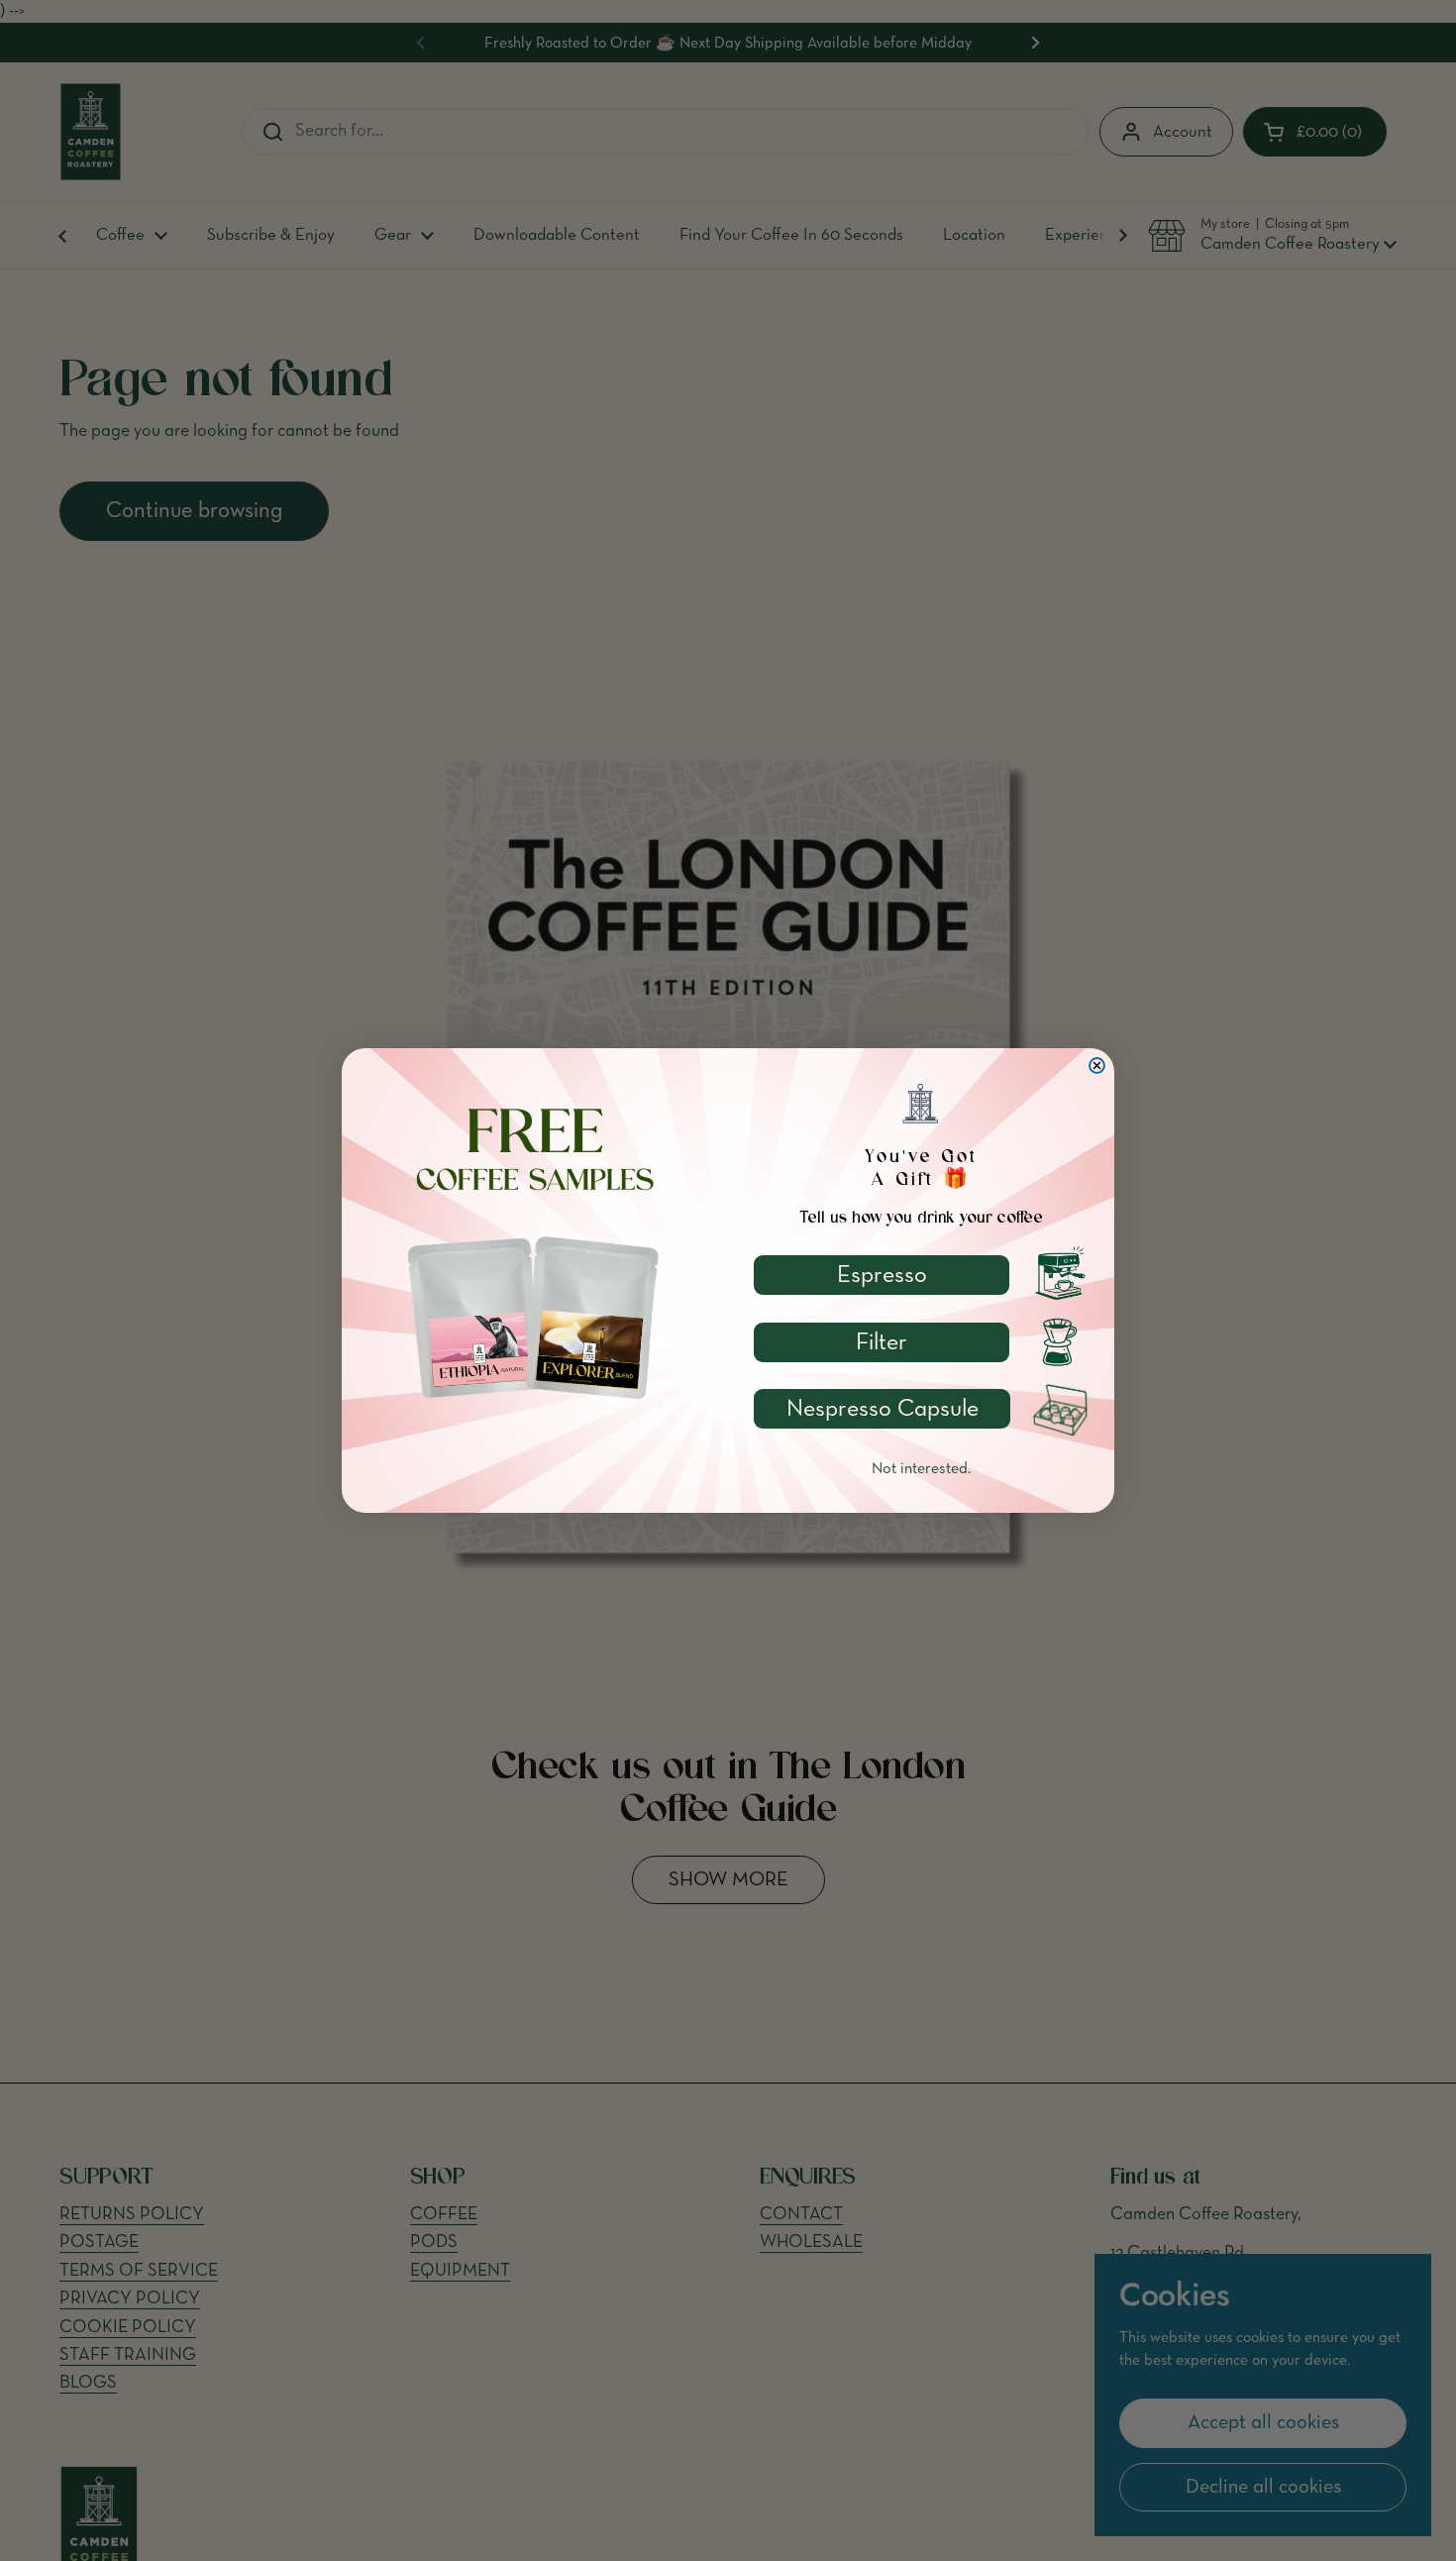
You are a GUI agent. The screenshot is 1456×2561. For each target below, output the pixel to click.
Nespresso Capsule (883, 1409)
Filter (882, 1342)
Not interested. (921, 1469)
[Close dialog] (1097, 1066)
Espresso (882, 1275)
